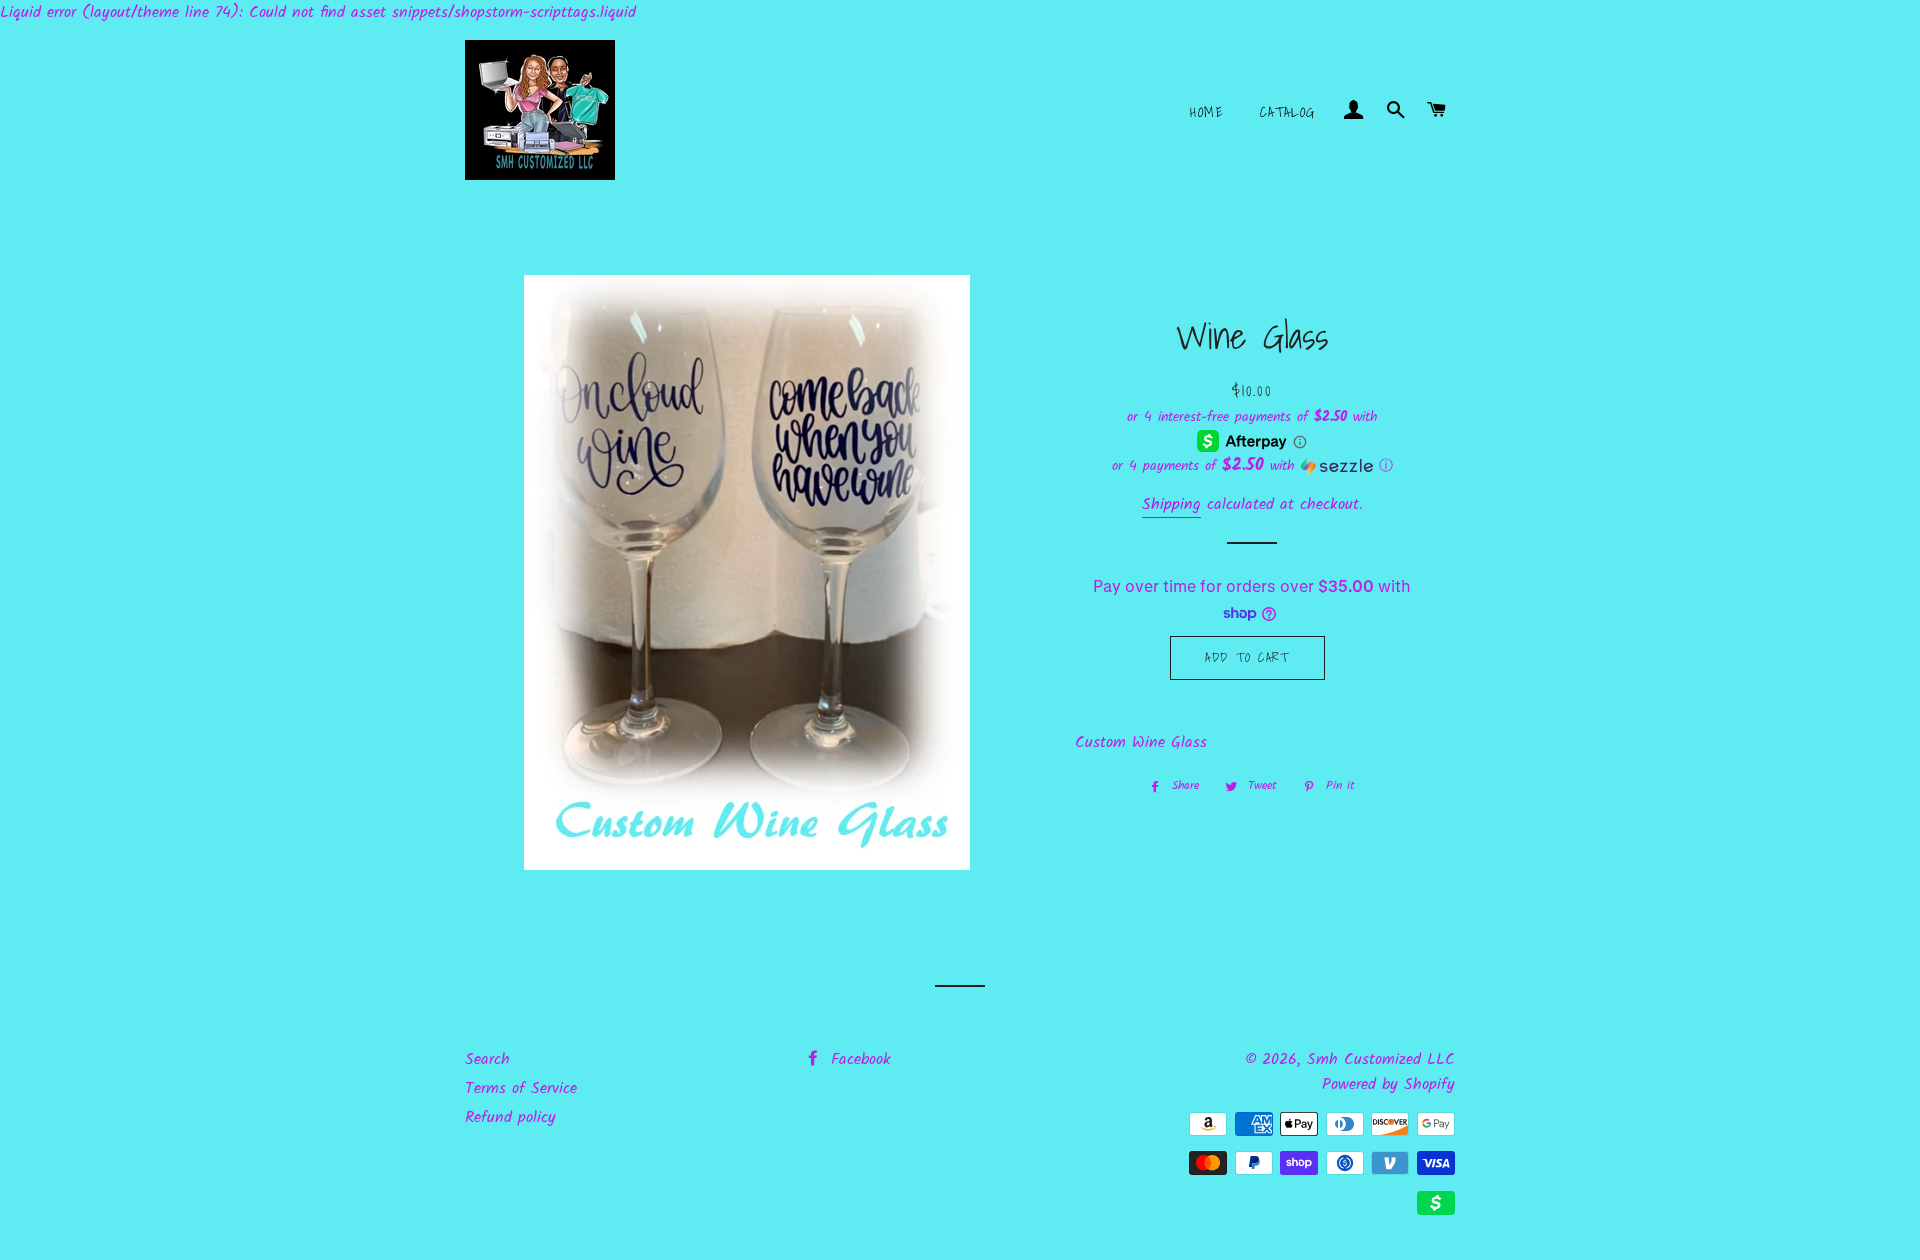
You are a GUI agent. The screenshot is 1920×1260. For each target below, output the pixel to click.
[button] (1252, 466)
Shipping (1171, 504)
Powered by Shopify (1388, 1084)
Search (487, 1059)
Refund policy (510, 1117)
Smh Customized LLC (1381, 1059)
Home (1207, 112)
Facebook (858, 1059)
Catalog (1288, 112)
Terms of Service (521, 1088)
